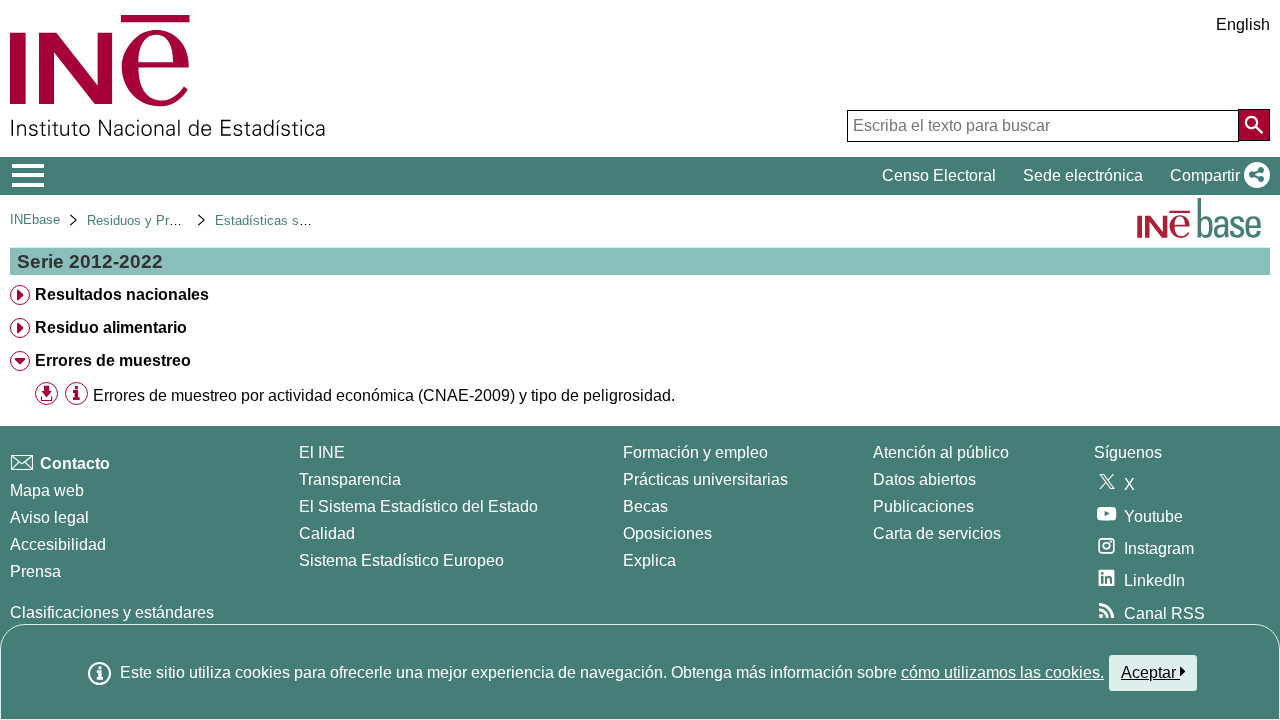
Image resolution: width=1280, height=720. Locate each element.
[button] (1216, 176)
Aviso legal (49, 517)
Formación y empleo (695, 452)
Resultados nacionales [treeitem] (122, 294)
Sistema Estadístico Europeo (401, 560)
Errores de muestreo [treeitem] (113, 360)
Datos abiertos (924, 479)
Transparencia (350, 479)
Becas (645, 506)
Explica (649, 560)
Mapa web (47, 490)
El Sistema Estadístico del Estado (418, 506)
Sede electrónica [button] (1083, 175)
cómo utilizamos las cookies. (1002, 672)
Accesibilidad (58, 544)
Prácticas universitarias (705, 479)
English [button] (1243, 24)
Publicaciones (923, 506)
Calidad (327, 533)
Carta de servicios (937, 533)
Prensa (35, 571)
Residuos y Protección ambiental (182, 220)
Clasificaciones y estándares (112, 612)
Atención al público (941, 452)
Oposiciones (667, 533)
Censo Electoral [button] (939, 175)
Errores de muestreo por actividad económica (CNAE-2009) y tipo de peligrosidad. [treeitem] (384, 395)
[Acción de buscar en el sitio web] (1254, 125)
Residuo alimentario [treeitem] (111, 327)
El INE (322, 452)
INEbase (35, 219)
